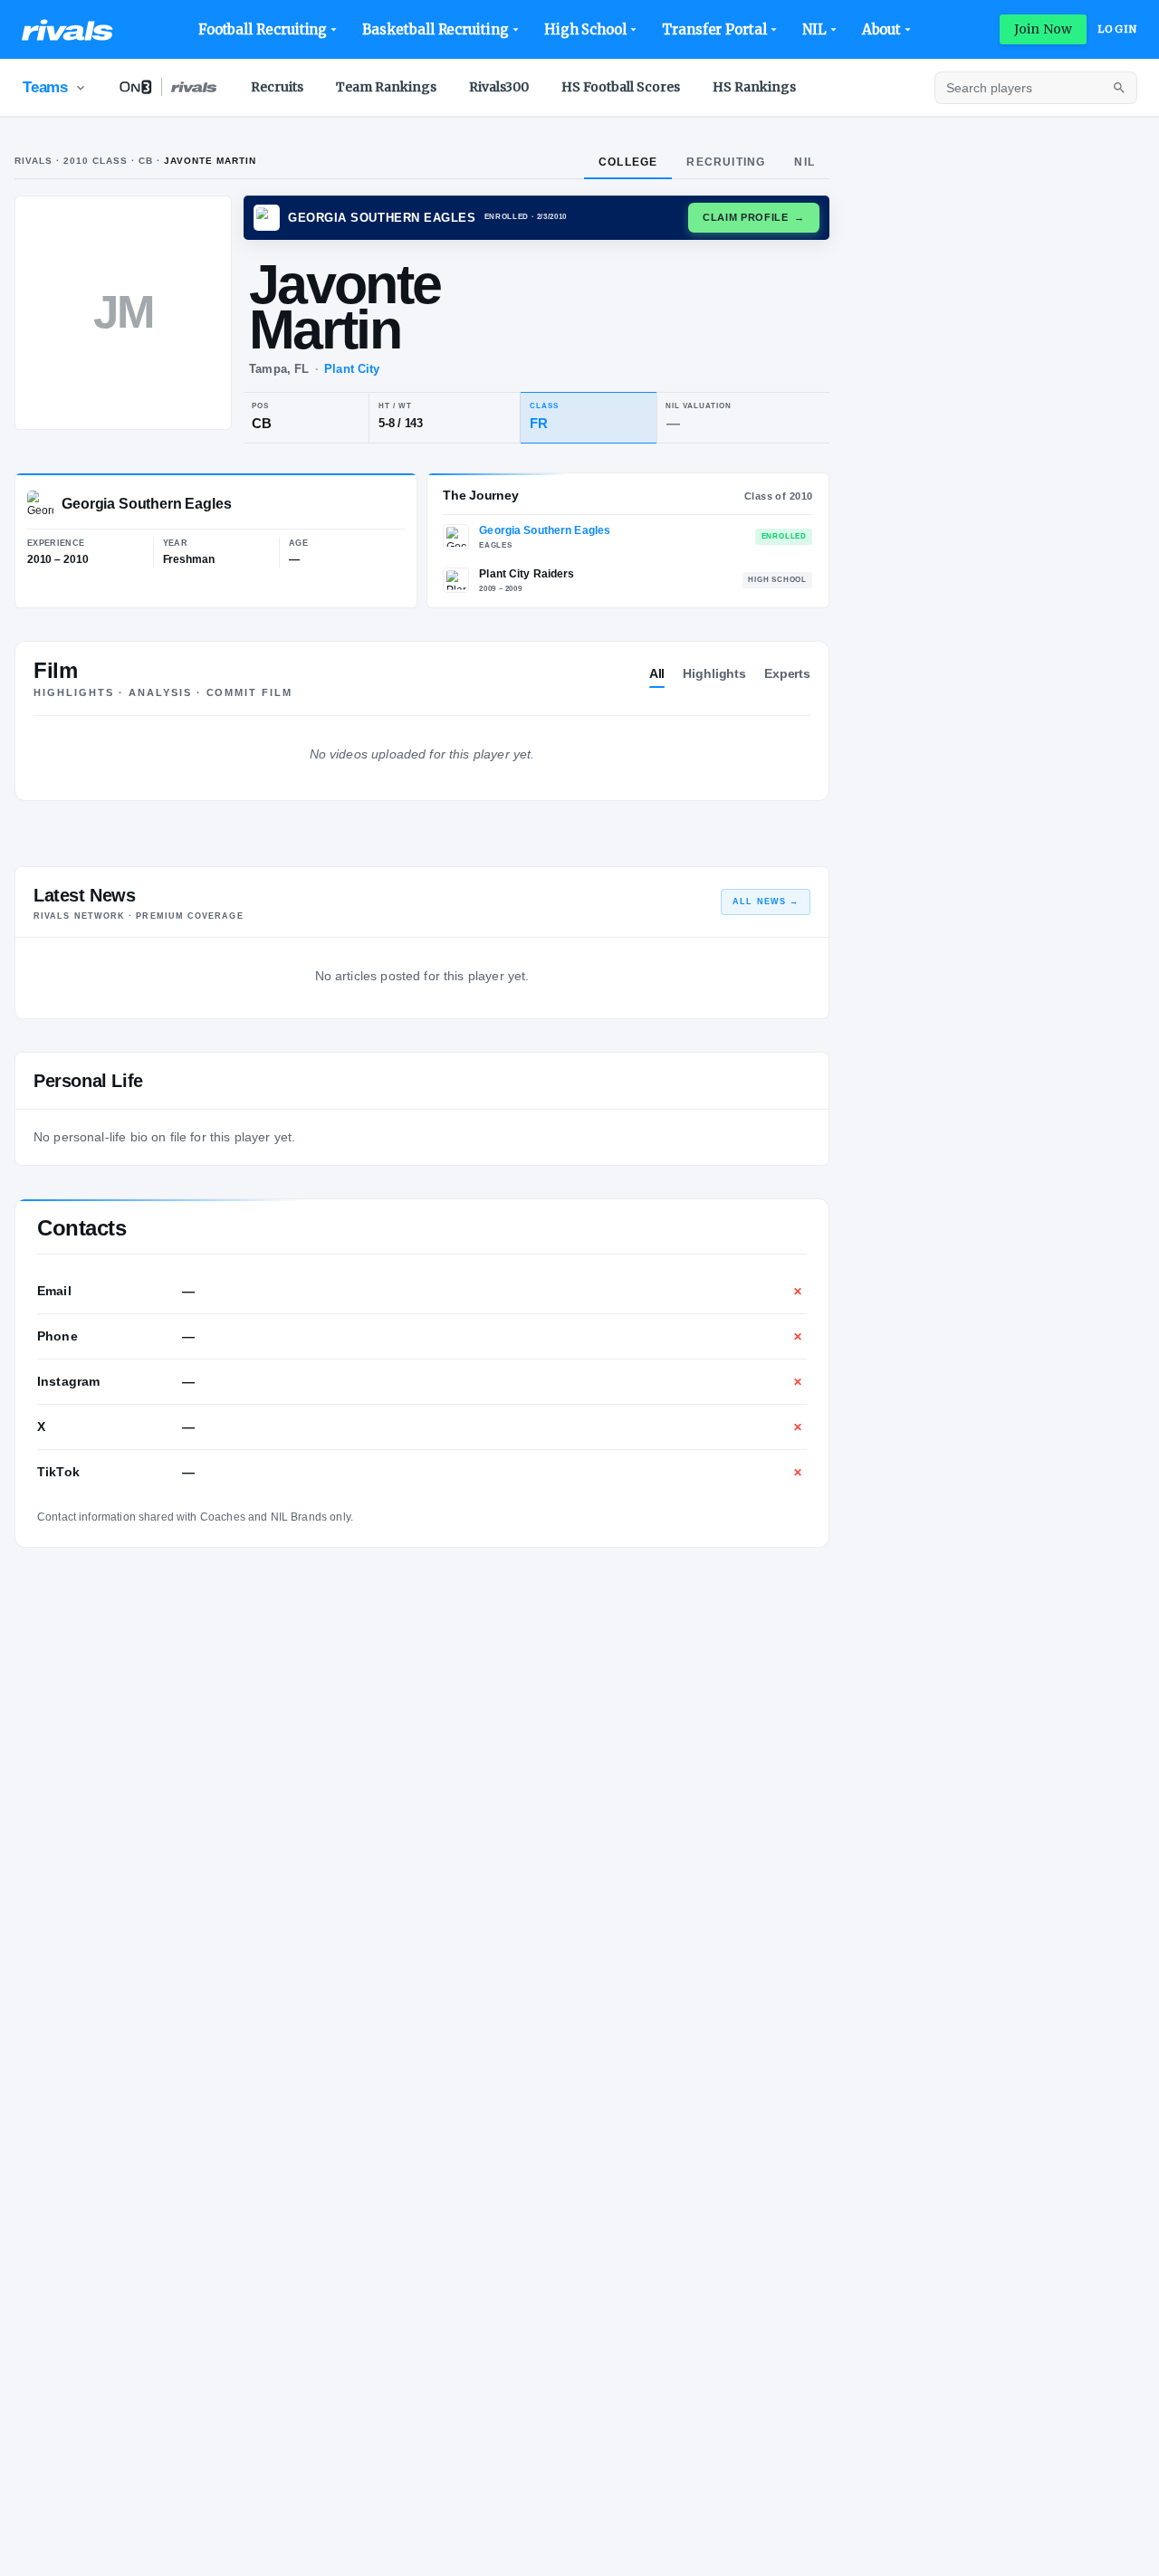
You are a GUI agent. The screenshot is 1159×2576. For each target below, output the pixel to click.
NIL (814, 29)
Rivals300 (499, 87)
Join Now (1043, 29)
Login (1117, 29)
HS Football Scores (621, 87)
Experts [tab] (787, 673)
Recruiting (726, 162)
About (882, 29)
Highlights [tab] (714, 673)
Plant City (352, 369)
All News (766, 902)
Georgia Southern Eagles (545, 530)
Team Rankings (386, 87)
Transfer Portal (714, 29)
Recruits (277, 87)
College (628, 162)
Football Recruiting (263, 29)
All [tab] (657, 673)
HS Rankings (754, 87)
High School (585, 29)
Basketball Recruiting (435, 29)
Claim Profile (754, 217)
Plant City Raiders (527, 574)
